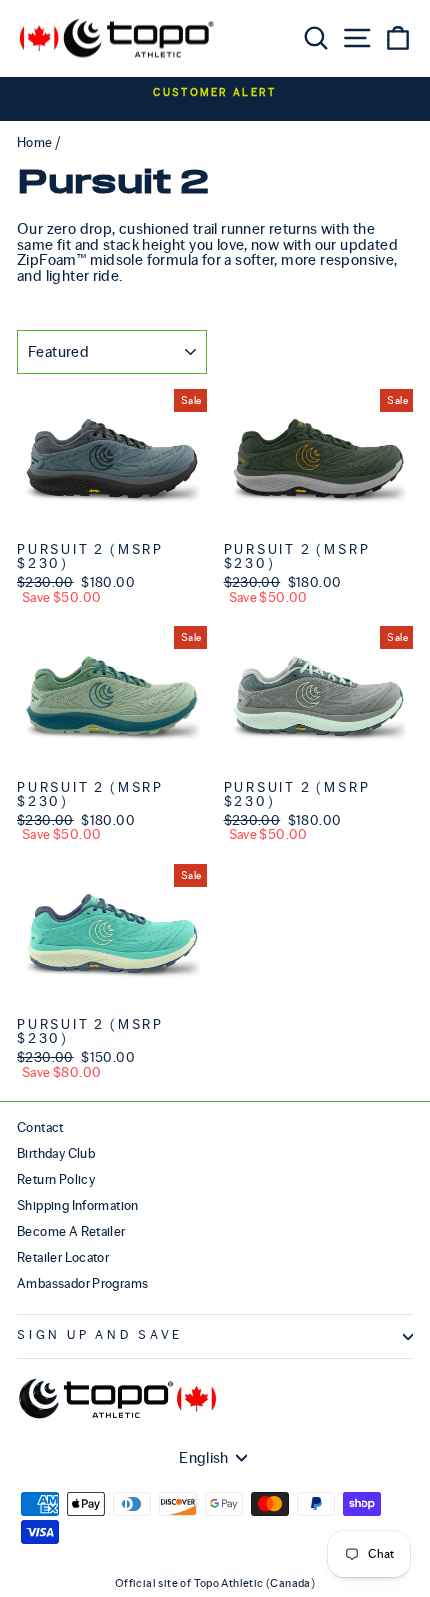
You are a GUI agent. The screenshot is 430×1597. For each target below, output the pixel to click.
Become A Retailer (71, 1231)
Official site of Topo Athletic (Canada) (215, 1583)
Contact (40, 1127)
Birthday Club (56, 1153)
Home (35, 142)
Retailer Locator (63, 1257)
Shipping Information (78, 1205)
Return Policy (56, 1179)
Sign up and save (100, 1335)
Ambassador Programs (82, 1283)
